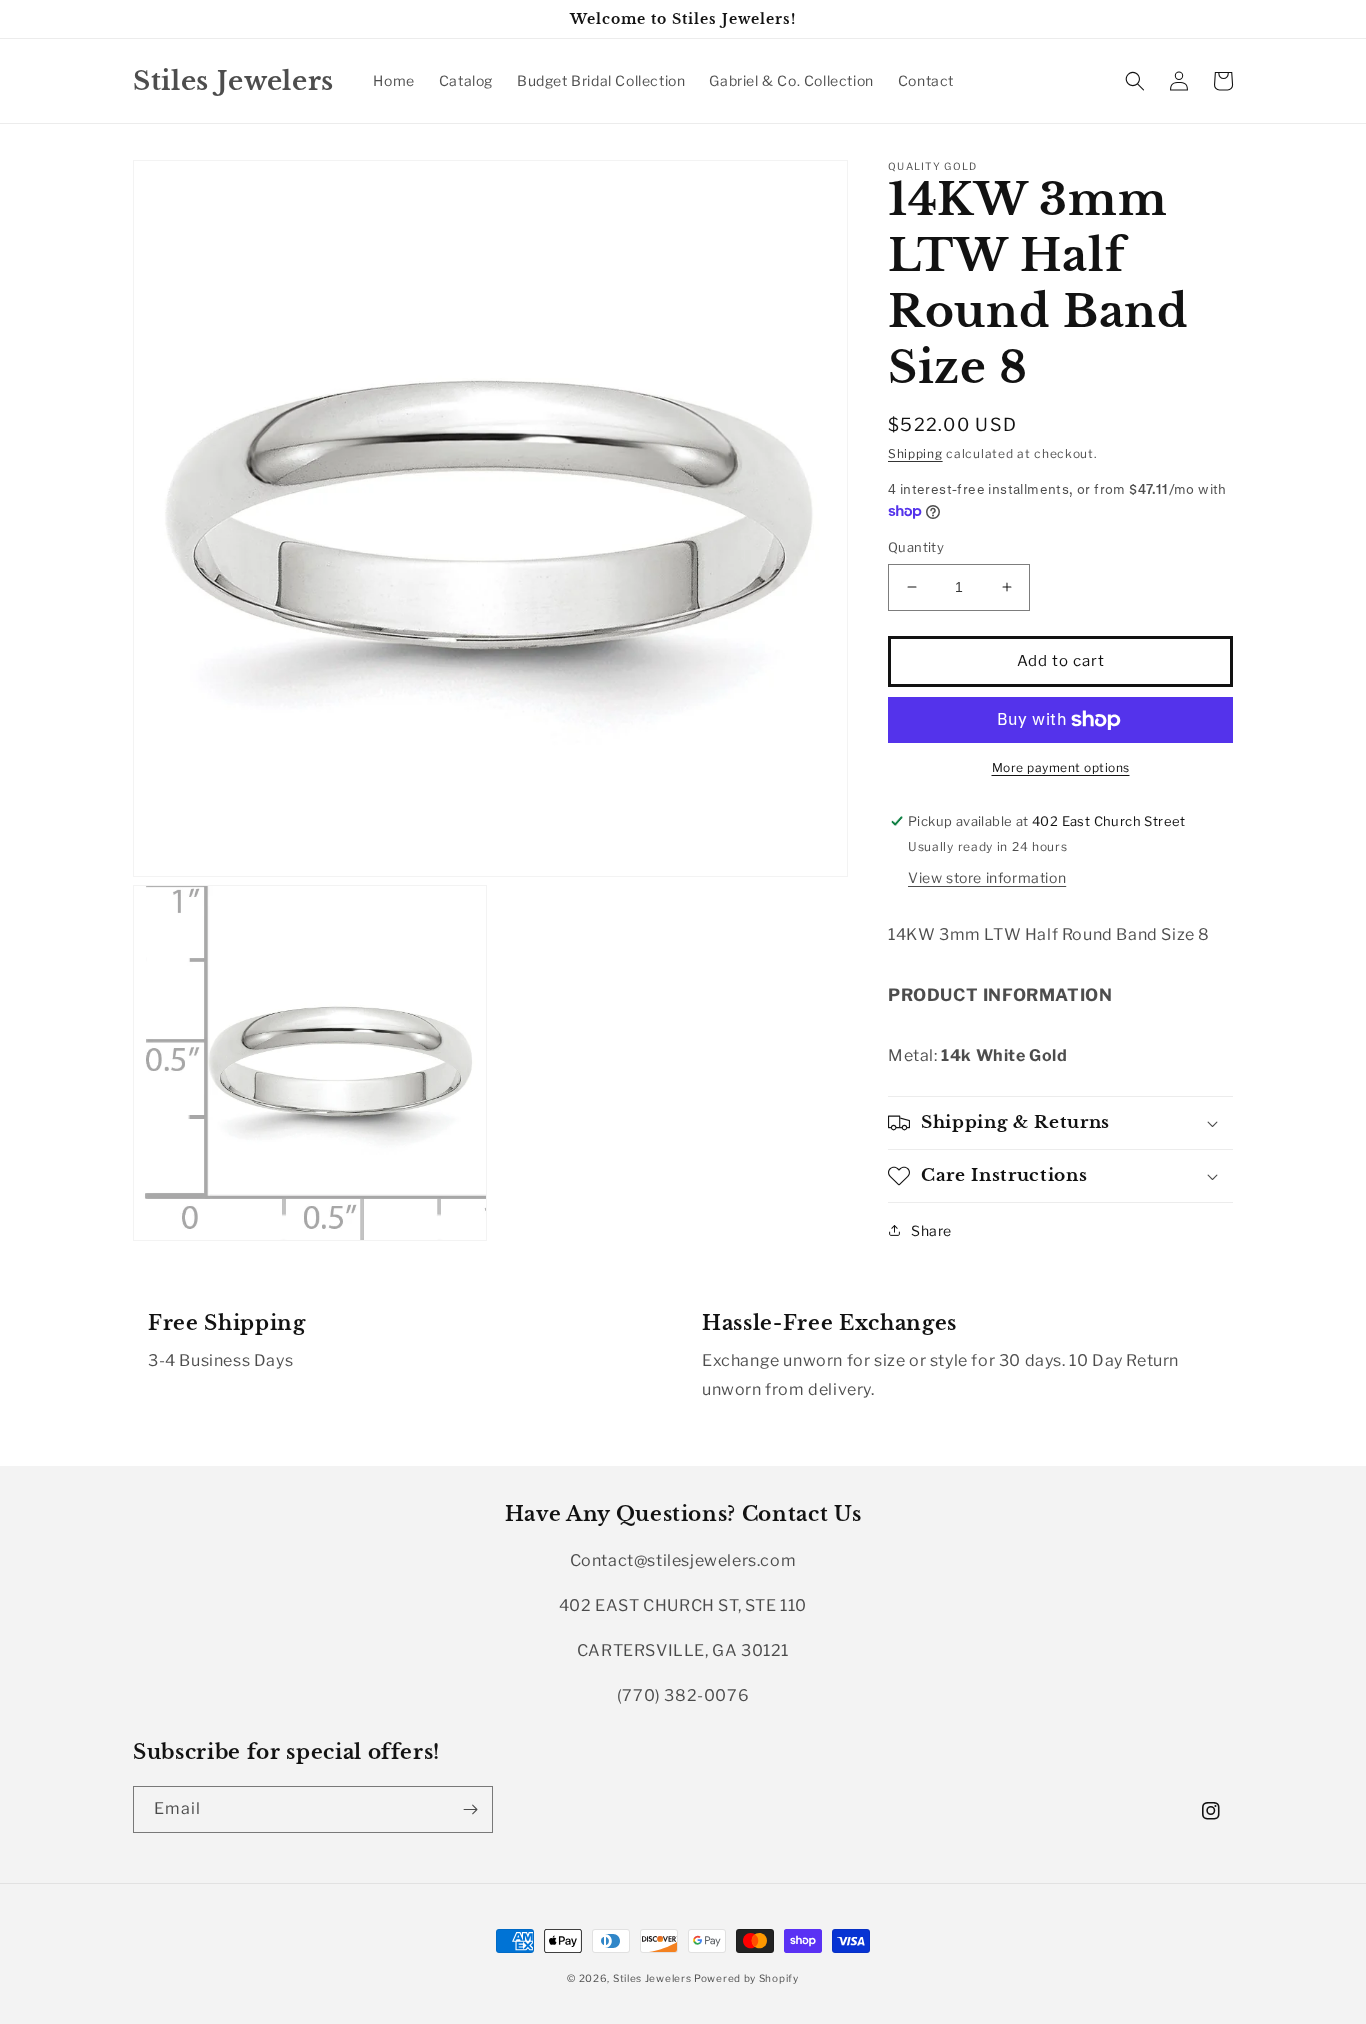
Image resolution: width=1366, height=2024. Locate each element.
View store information (987, 877)
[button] (1135, 81)
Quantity (916, 547)
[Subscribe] (470, 1809)
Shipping (915, 453)
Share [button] (931, 1230)
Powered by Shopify (746, 1978)
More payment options (1061, 767)
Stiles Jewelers (653, 1978)
